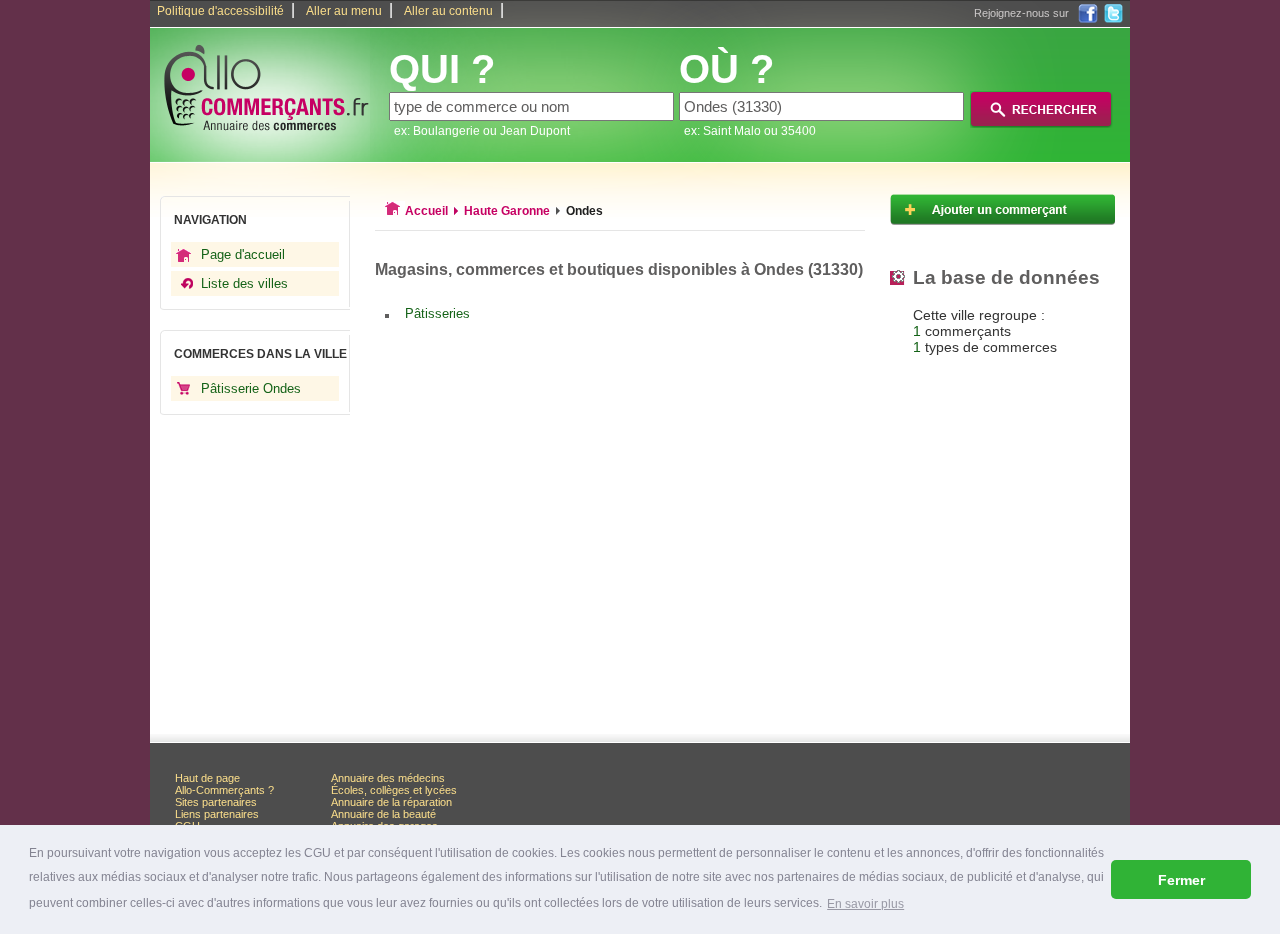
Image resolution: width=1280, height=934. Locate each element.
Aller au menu (344, 11)
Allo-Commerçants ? (224, 790)
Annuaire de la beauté (383, 814)
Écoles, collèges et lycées (394, 790)
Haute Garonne (507, 211)
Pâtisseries (437, 313)
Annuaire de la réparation (391, 802)
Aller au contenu (448, 11)
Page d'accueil (243, 254)
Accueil (426, 211)
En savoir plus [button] (865, 904)
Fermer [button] (1181, 880)
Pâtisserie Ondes (251, 388)
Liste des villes (244, 283)
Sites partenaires (216, 802)
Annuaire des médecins (388, 778)
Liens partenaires (217, 814)
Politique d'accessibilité (220, 11)
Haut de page (207, 778)
